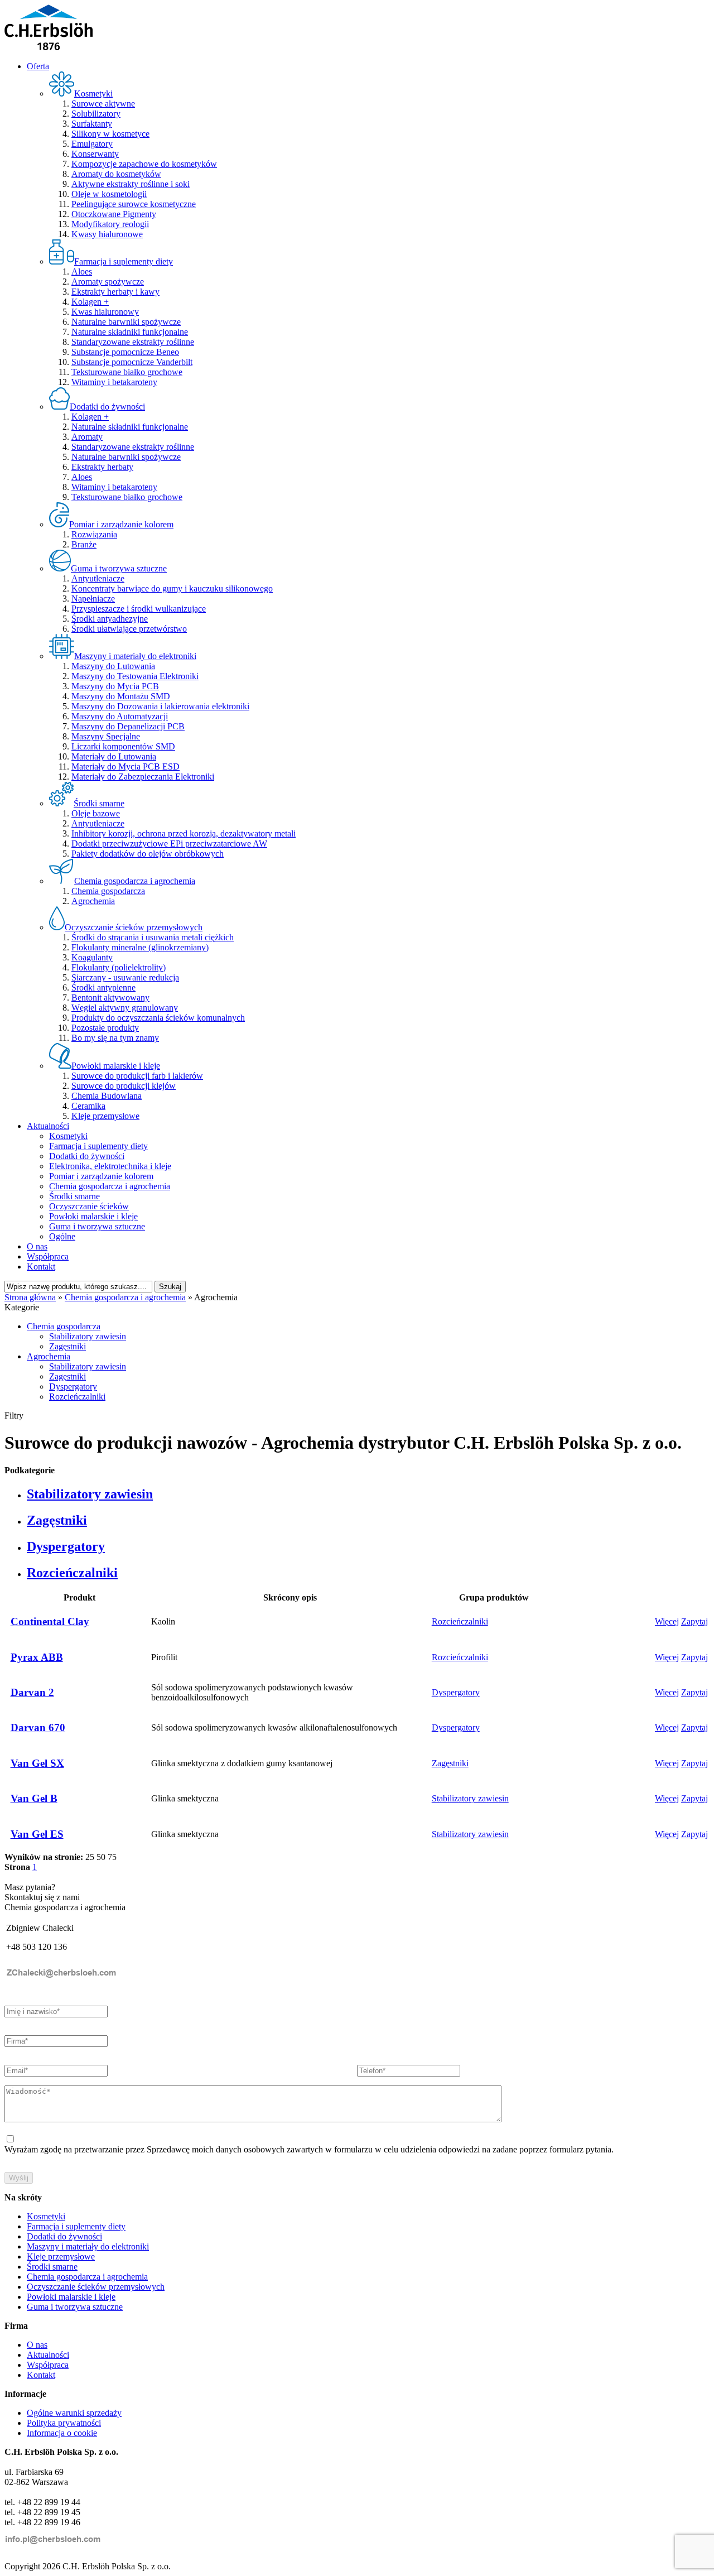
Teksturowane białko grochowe (127, 372)
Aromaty (87, 437)
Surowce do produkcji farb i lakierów (137, 1076)
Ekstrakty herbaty (102, 467)
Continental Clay (50, 1621)
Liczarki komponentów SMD (123, 746)
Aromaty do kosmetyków (116, 174)
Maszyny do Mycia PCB (115, 686)
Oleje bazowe (96, 813)
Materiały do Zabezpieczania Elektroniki (143, 777)
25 (90, 1857)
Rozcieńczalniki (77, 1397)
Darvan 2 (32, 1692)
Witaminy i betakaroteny (114, 382)
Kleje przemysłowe (105, 1116)
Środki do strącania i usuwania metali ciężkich (153, 937)
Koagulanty (92, 957)
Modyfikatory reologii (110, 224)
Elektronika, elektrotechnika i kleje (110, 1166)
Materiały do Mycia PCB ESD (126, 766)
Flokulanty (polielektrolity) (119, 967)
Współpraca (48, 1256)
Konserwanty (95, 154)
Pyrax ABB (37, 1657)
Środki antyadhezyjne (110, 619)
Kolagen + (90, 302)
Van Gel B (34, 1798)
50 (101, 1857)
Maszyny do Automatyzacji (120, 716)
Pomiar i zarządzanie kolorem (101, 1176)
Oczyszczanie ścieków (89, 1206)
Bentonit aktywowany (110, 998)
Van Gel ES (37, 1834)
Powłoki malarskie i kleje (93, 1216)
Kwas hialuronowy (105, 312)
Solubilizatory (96, 114)
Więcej (667, 1621)
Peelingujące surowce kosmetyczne (134, 204)
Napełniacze (93, 599)
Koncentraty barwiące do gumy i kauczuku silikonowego (172, 588)
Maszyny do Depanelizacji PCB (128, 726)
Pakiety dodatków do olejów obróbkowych (148, 854)
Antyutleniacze (98, 578)
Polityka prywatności (64, 2423)
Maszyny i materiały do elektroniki (88, 2246)
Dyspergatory (73, 1386)
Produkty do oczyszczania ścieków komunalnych (158, 1018)
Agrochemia (93, 901)
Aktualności (48, 1126)
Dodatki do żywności (87, 1156)
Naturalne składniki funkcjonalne (130, 332)
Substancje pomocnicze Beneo (125, 352)
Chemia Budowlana (107, 1096)
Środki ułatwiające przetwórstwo (129, 629)
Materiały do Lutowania (114, 756)
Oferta (38, 66)
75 (112, 1857)
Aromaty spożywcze (108, 282)
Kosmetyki (68, 1136)
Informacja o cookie (62, 2433)
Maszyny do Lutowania (113, 666)
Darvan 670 (38, 1727)
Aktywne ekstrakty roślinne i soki (131, 184)
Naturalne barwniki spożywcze (126, 322)
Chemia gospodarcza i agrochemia (110, 1186)
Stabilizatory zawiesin (88, 1336)
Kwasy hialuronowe (107, 234)
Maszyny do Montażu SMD (121, 696)
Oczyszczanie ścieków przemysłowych (96, 2287)
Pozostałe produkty (105, 1028)
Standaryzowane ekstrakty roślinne (133, 342)
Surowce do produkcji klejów (124, 1086)
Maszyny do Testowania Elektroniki (135, 676)
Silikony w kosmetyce (110, 134)
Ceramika (88, 1106)
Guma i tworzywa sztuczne (97, 1226)
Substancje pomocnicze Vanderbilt (132, 362)
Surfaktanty (92, 124)
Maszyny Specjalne (106, 736)
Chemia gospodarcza (108, 891)
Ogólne (62, 1236)
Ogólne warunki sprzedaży (74, 2413)
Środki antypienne (103, 987)
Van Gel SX (37, 1763)
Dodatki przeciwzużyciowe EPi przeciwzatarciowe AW (169, 844)
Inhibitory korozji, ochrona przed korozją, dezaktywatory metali (184, 833)
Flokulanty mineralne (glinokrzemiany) (140, 947)
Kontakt (41, 1267)
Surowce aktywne (103, 104)
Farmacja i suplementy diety (98, 1146)
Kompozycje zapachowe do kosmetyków (144, 164)
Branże (84, 544)
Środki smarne (74, 1196)
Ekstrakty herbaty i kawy (115, 292)
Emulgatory (92, 144)
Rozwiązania (94, 534)
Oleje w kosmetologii (109, 194)
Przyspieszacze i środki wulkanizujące (139, 609)
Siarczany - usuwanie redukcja (125, 977)
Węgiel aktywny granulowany (125, 1008)
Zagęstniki (67, 1346)
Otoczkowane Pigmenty (114, 214)
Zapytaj (694, 1621)
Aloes (82, 271)
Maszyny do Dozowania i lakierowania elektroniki (160, 706)
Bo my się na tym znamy (115, 1038)
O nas (37, 1246)
